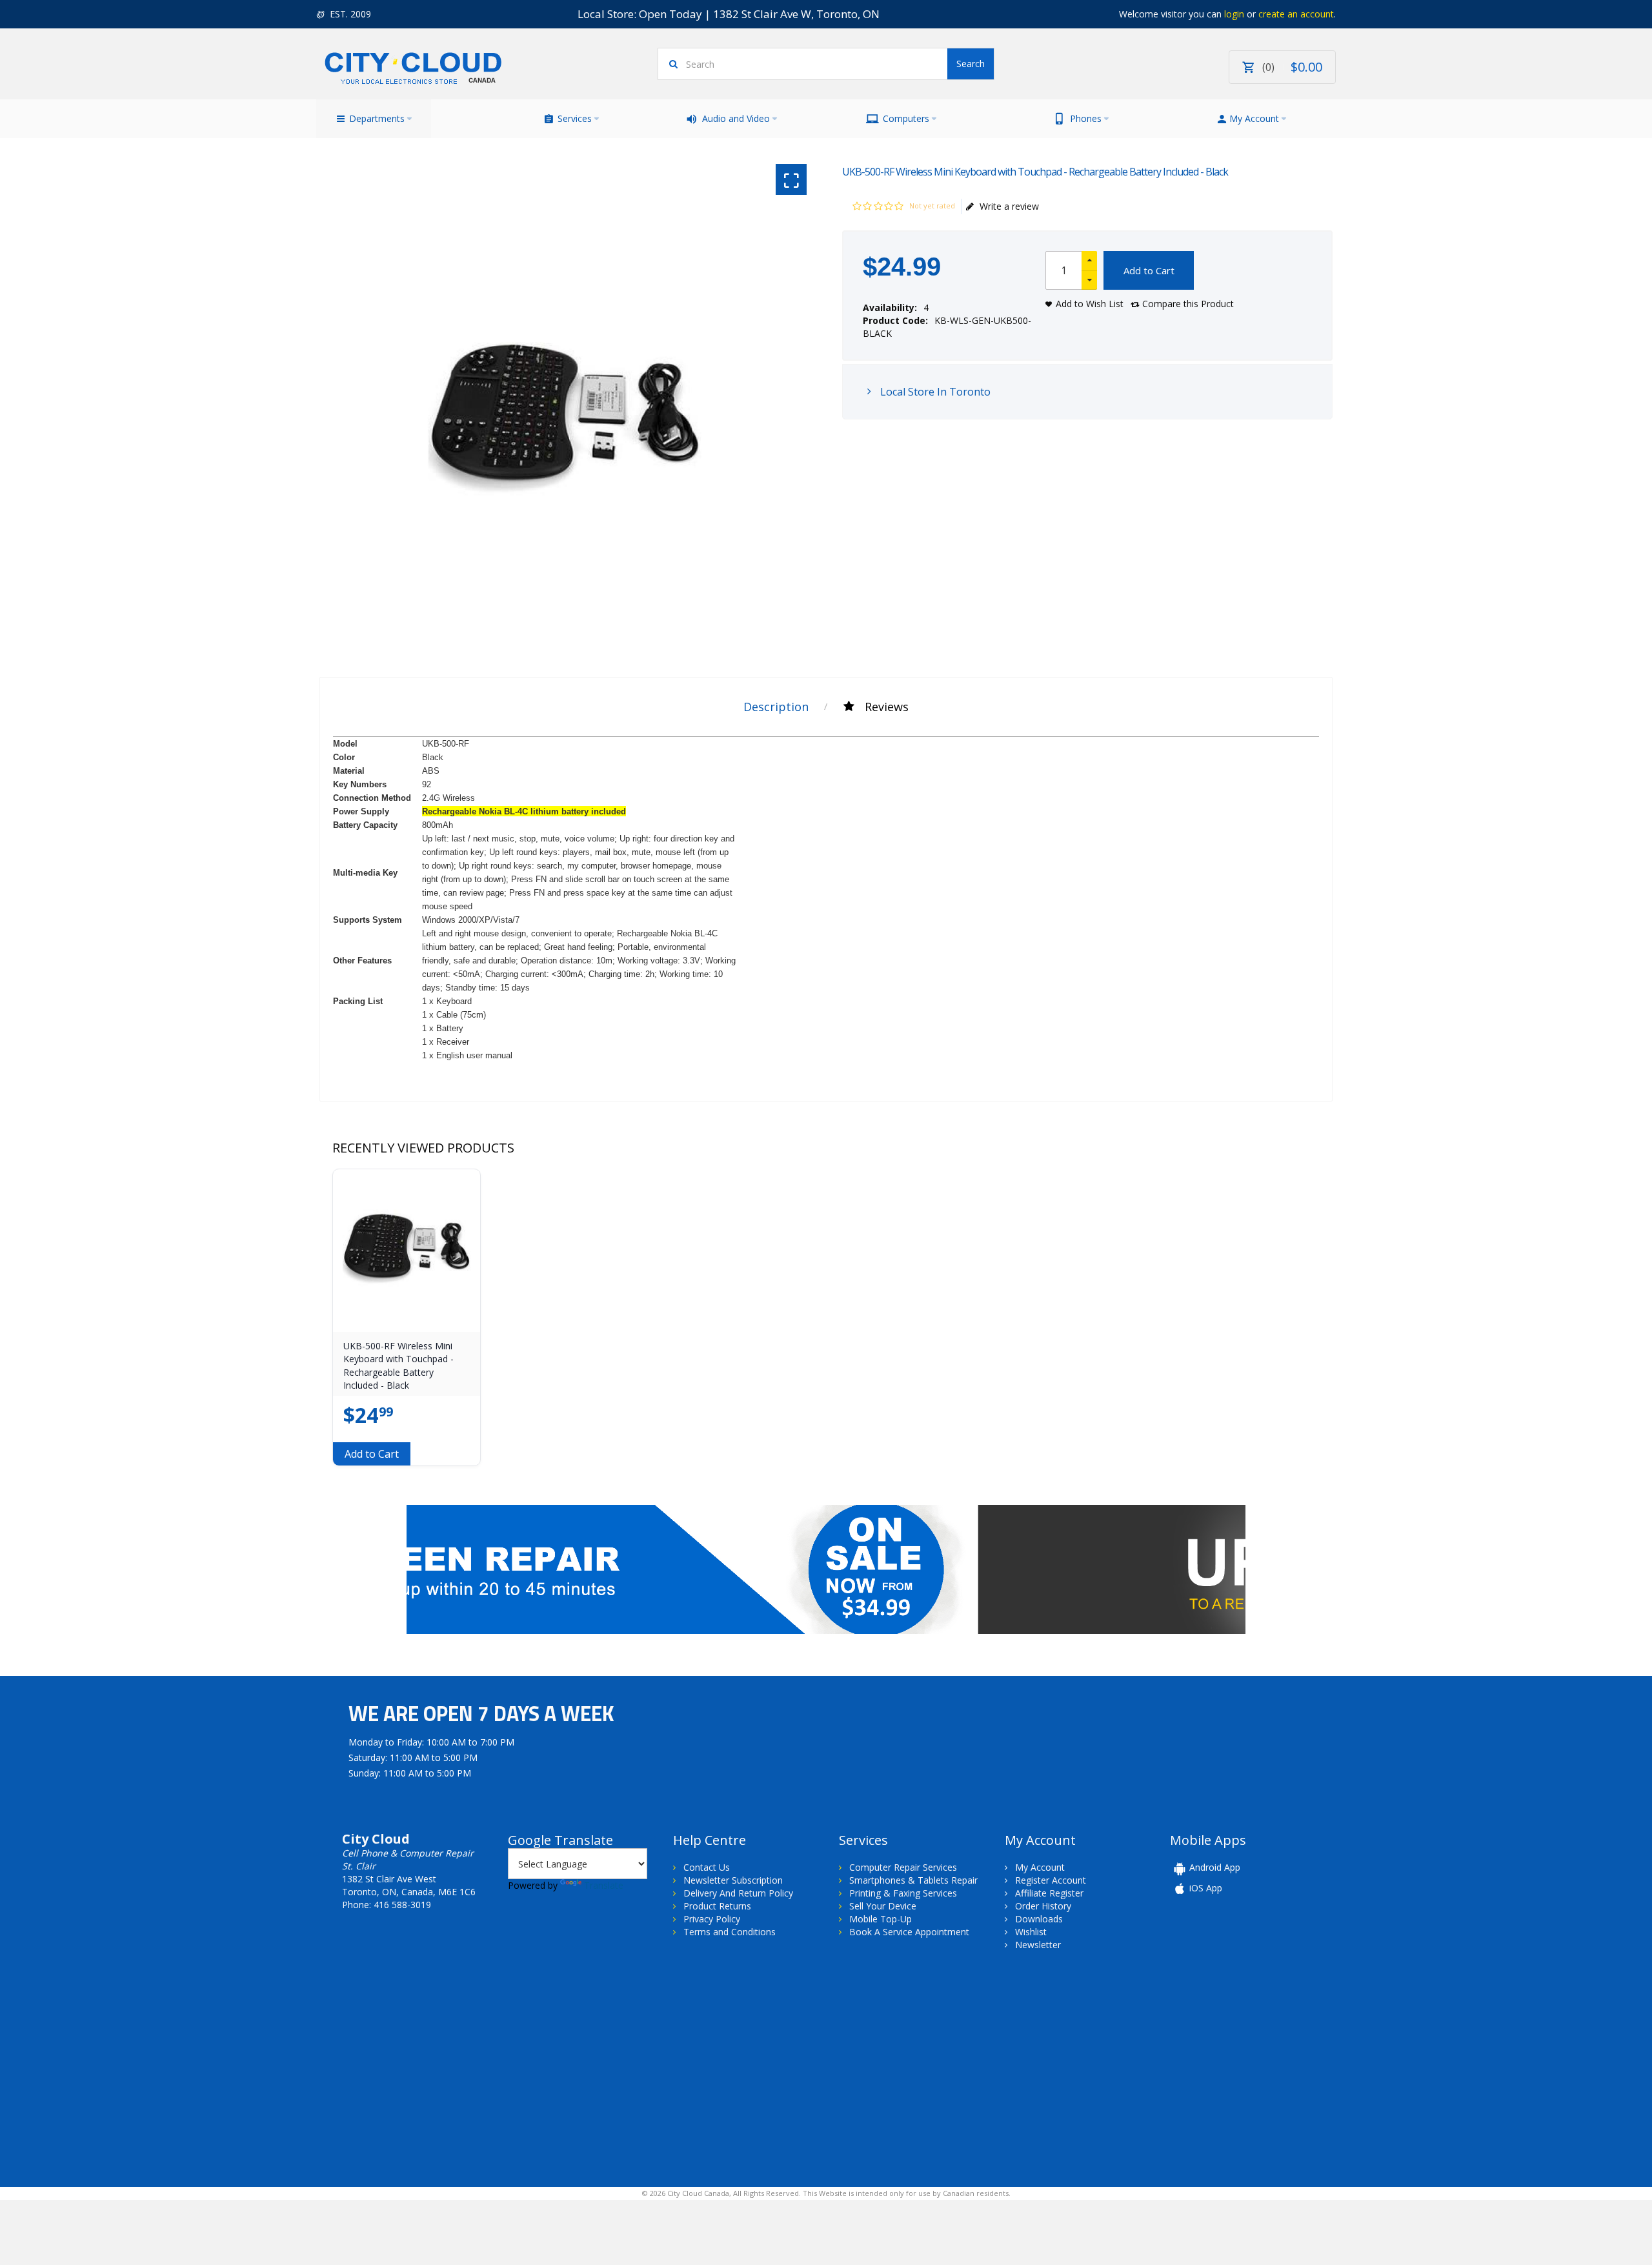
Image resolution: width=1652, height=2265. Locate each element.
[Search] (971, 64)
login (1234, 14)
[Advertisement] (425, 2068)
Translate (604, 1885)
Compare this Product (1188, 304)
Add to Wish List (1090, 304)
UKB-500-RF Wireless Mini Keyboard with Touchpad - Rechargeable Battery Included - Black (398, 1365)
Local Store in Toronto (934, 392)
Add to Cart (1149, 270)
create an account (1296, 14)
